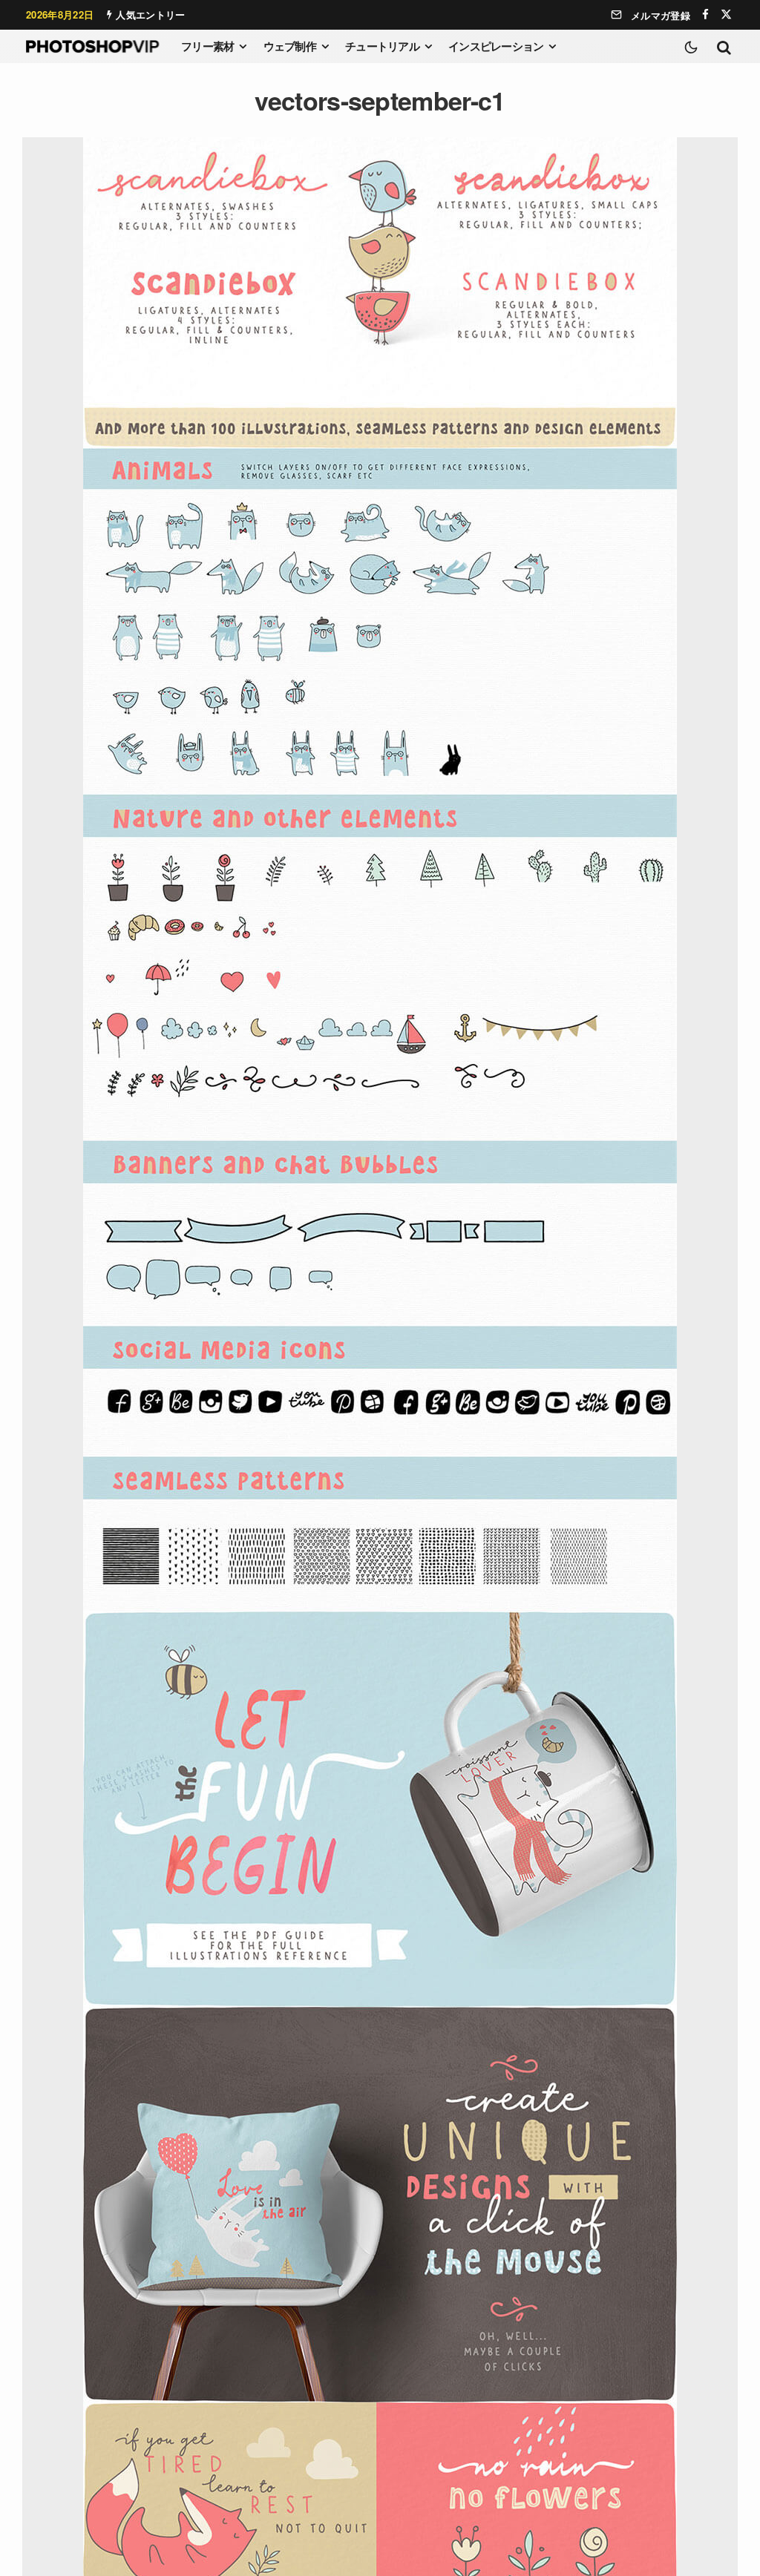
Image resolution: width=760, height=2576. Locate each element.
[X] (726, 14)
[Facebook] (705, 14)
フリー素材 (207, 46)
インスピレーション (496, 46)
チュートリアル (382, 46)
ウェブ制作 (290, 46)
